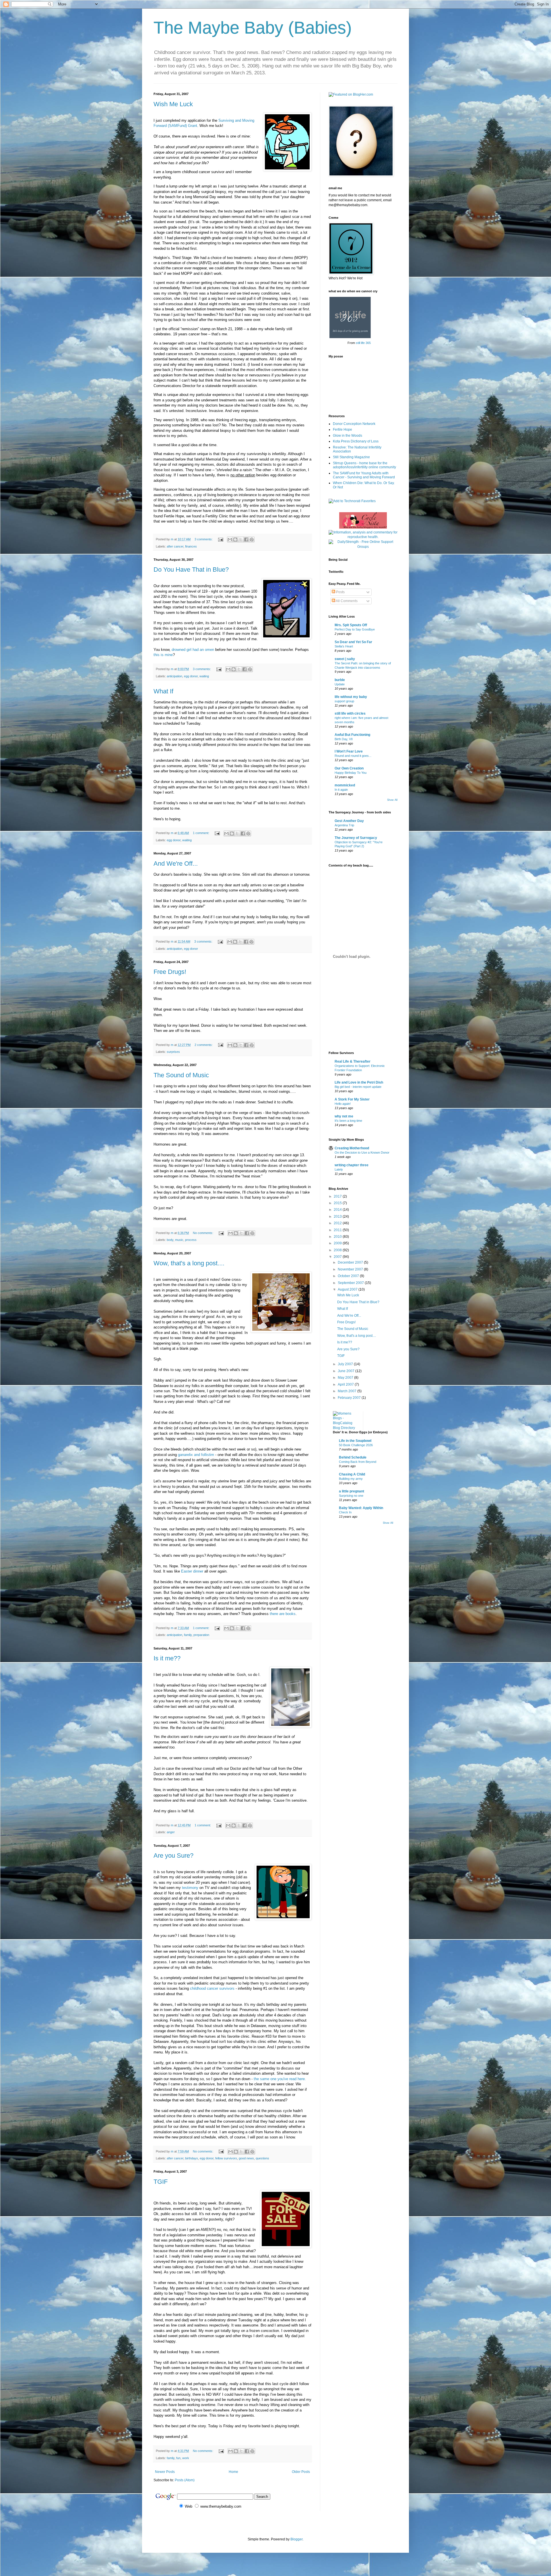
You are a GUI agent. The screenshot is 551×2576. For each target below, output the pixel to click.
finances (191, 546)
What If (163, 691)
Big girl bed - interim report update (358, 1087)
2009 (338, 1243)
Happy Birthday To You (351, 773)
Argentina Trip (344, 825)
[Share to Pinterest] (252, 539)
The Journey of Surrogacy (356, 838)
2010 (338, 1237)
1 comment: (201, 833)
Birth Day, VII (344, 739)
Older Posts (301, 2472)
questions (262, 2158)
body (170, 1240)
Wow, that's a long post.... (189, 1263)
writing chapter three (352, 1165)
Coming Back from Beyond (358, 1462)
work (186, 2458)
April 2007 (346, 1384)
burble (340, 680)
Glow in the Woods (348, 436)
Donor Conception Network (354, 424)
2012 (338, 1223)
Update (340, 684)
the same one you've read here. (280, 2079)
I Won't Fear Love (349, 751)
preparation (201, 1635)
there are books (283, 1614)
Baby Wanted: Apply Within (361, 1508)
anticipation (174, 676)
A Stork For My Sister (352, 1099)
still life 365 (363, 343)
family (188, 1635)
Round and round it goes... (353, 756)
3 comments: (204, 539)
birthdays (192, 2158)
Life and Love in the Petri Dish (359, 1082)
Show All (392, 800)
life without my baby (351, 697)
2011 (338, 1230)
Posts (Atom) (185, 2480)
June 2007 (347, 1371)
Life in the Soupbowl (355, 1441)
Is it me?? (167, 1658)
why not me (344, 1116)
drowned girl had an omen (193, 650)
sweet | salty (345, 659)
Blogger (296, 2539)
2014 (338, 1210)
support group (344, 701)
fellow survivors (226, 2158)
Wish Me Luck (173, 104)
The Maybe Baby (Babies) (253, 28)
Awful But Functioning (352, 735)
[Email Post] (220, 539)
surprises (173, 1052)
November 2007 (351, 1269)
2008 (338, 1250)
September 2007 (351, 1283)
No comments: (203, 1233)
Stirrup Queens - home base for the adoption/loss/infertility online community (364, 465)
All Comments (346, 601)
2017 (338, 1196)
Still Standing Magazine (351, 457)
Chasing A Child (352, 1474)
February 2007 (350, 1398)
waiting (204, 676)
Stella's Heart (344, 646)
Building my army (351, 1479)
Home (233, 2472)
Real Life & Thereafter (353, 1061)
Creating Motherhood (352, 1148)
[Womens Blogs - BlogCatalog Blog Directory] (346, 1428)
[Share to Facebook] (246, 539)
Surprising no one (351, 1496)
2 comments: (204, 1045)
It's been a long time (348, 1121)
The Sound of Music (181, 1075)
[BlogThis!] (235, 539)
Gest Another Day (349, 821)
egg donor (191, 676)
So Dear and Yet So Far (353, 642)
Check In (345, 1512)
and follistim (203, 1455)
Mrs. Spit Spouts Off (351, 625)
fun (178, 2458)
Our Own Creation (349, 768)
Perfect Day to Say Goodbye (355, 629)
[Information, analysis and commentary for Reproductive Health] (363, 537)
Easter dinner (192, 1571)
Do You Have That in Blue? (191, 569)
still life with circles (350, 713)
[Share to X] (241, 539)
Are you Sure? (173, 1855)
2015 (338, 1203)
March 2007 (348, 1391)
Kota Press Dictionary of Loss (356, 441)
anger (171, 1832)
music (179, 1240)
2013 (338, 1217)
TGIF (161, 2182)
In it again (341, 790)
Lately (339, 1169)
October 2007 (349, 1276)
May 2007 (346, 1378)
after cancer (175, 546)
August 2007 (348, 1289)
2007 (338, 1257)
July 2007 (346, 1364)
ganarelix (185, 1455)
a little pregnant (352, 1491)
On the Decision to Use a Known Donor (362, 1152)
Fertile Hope (343, 430)
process (191, 1240)
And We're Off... (176, 863)
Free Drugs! (170, 972)
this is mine (163, 655)
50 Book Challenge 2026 (356, 1445)
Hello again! (343, 1104)
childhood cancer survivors (212, 1988)
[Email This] (230, 539)
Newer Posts (165, 2472)
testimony (190, 1888)
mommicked (345, 785)
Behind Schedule (353, 1457)
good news (246, 2158)
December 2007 (351, 1262)
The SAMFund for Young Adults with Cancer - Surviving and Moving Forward (364, 475)
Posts (340, 592)
